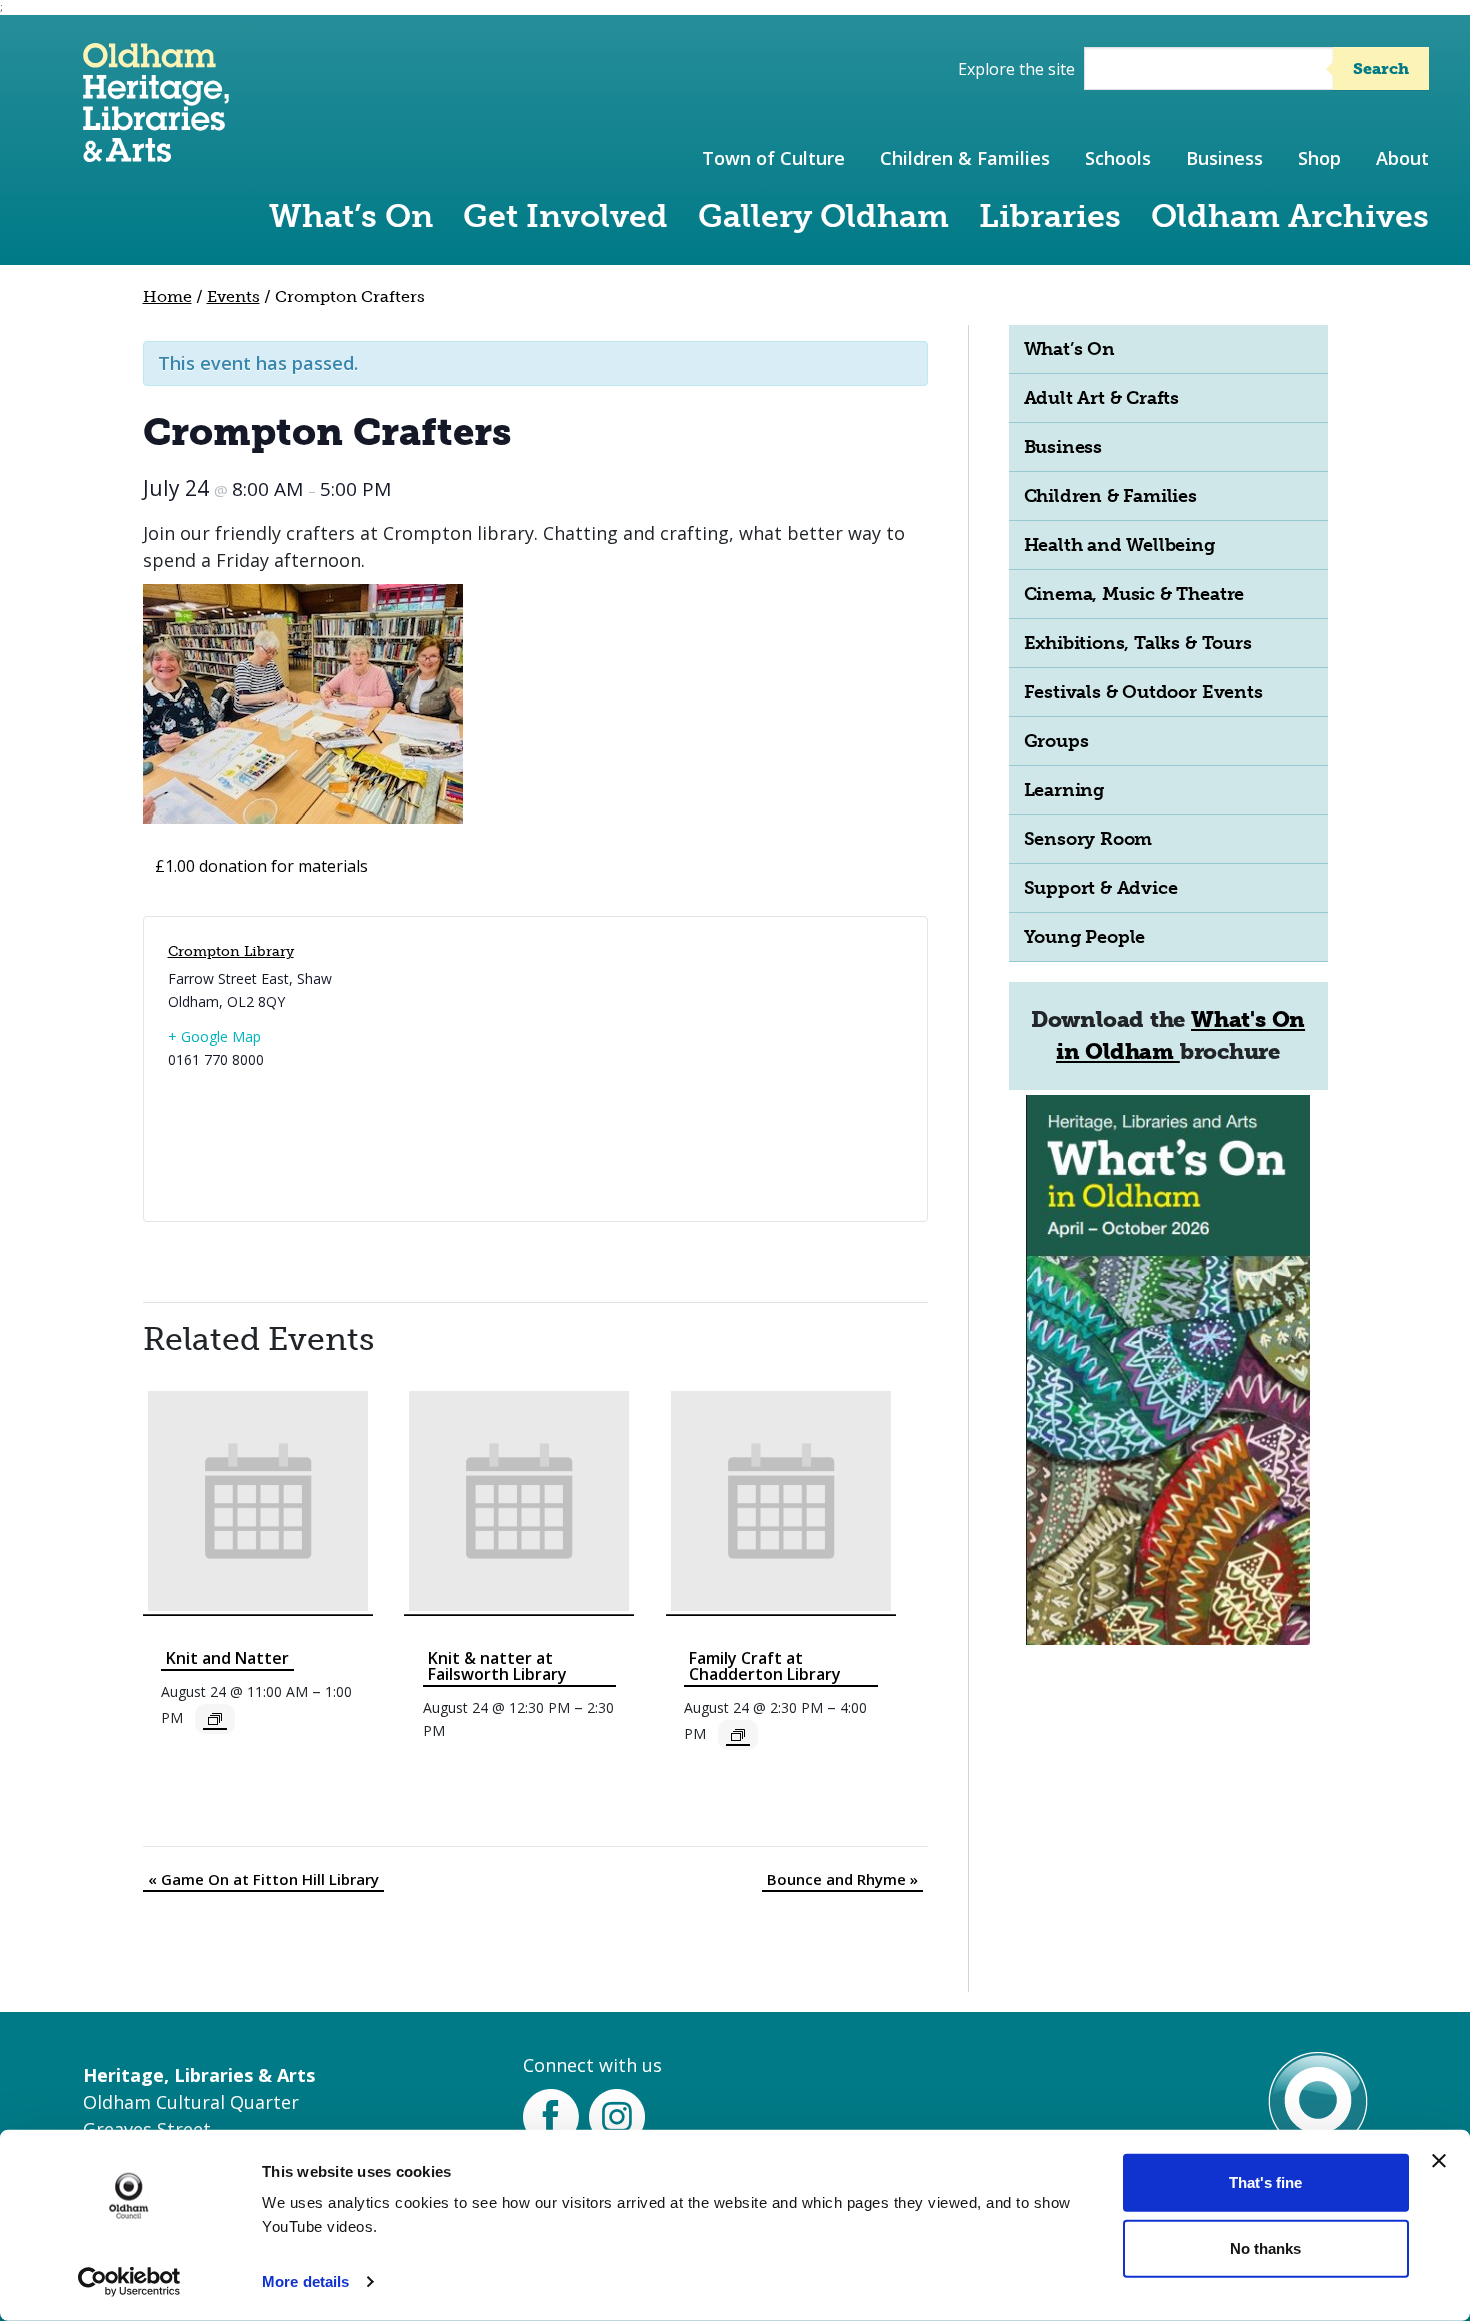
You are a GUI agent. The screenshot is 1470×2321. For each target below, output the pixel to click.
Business (1224, 158)
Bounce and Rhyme (842, 1879)
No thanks (1265, 2247)
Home (167, 296)
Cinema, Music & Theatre (1134, 594)
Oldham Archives (1290, 216)
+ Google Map (214, 1036)
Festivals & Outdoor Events (1143, 692)
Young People (1085, 937)
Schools (1118, 158)
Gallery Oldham (823, 216)
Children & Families (965, 158)
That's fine (1265, 2182)
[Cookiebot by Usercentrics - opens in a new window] (129, 2282)
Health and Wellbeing (1119, 545)
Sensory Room (1088, 839)
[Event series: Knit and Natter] (215, 1719)
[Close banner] (1439, 2161)
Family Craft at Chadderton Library (765, 1666)
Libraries (1050, 216)
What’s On (351, 216)
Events (233, 296)
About (1402, 158)
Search (1381, 68)
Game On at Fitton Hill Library (263, 1879)
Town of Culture (773, 158)
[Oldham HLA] (156, 152)
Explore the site (1016, 69)
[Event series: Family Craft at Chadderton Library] (738, 1735)
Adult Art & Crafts (1102, 398)
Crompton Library (231, 951)
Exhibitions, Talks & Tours (1138, 643)
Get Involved (565, 216)
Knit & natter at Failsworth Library (497, 1666)
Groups (1056, 741)
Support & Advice (1101, 888)
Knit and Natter (227, 1658)
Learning (1064, 790)
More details (305, 2281)
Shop (1319, 158)
